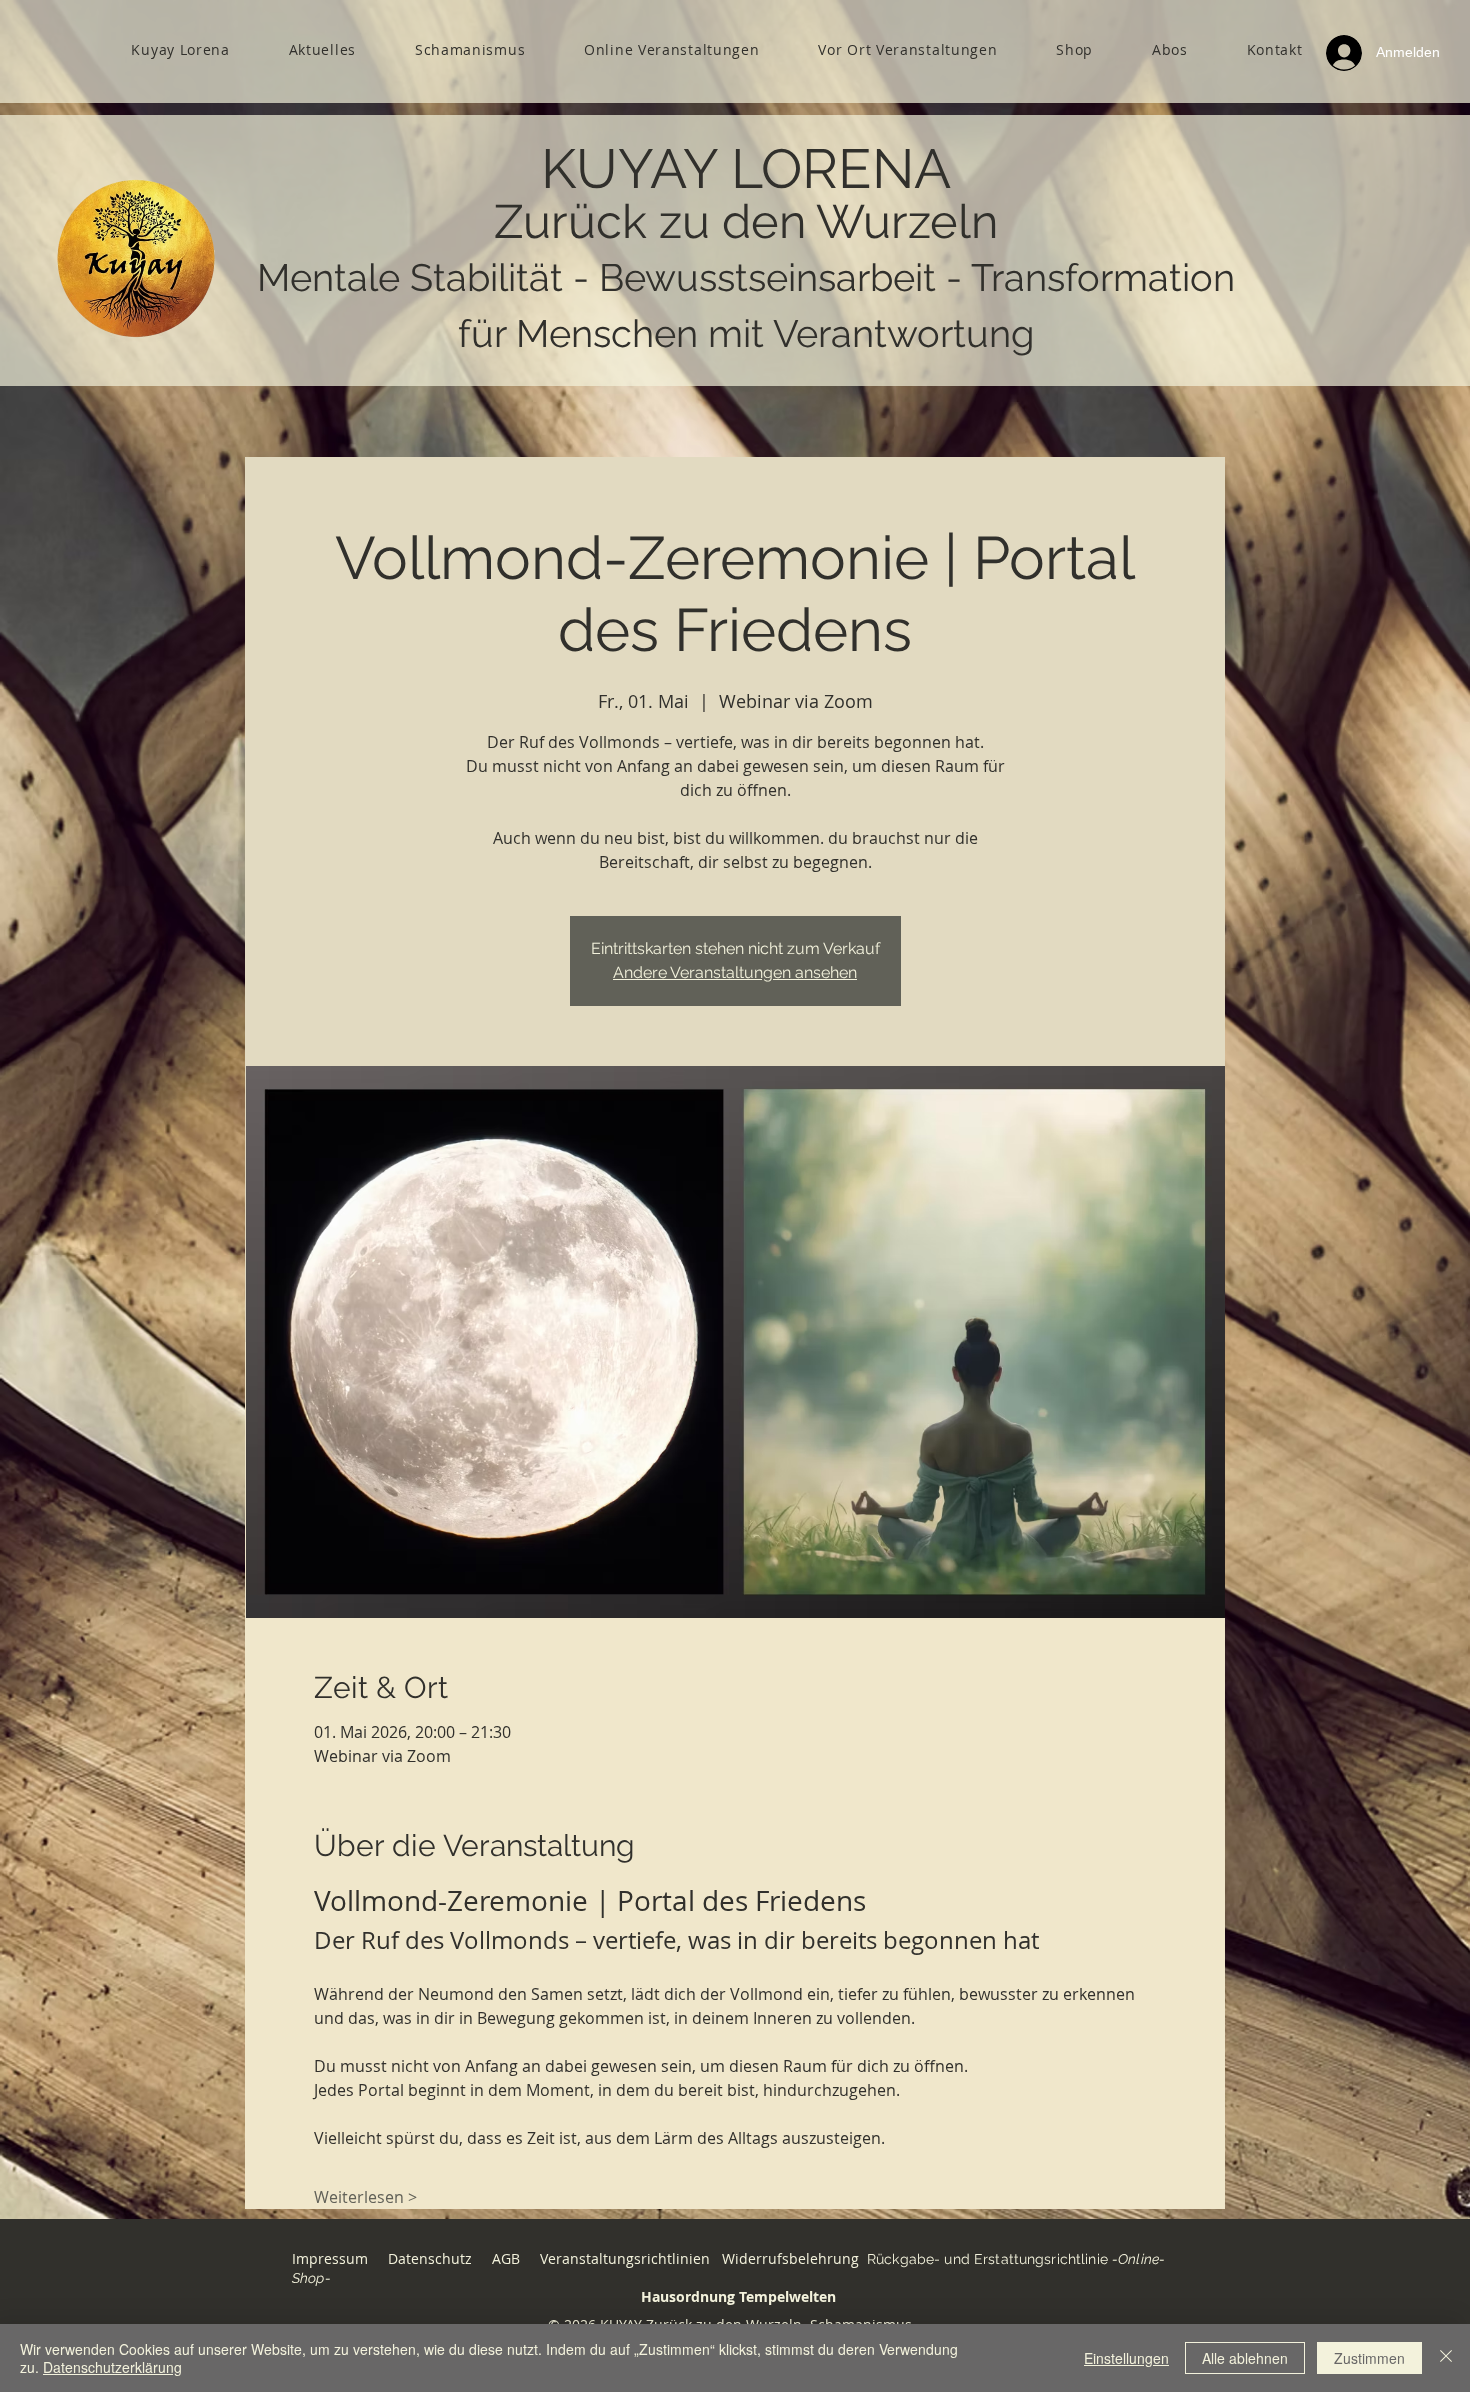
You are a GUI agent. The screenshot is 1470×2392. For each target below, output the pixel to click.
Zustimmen (1369, 2358)
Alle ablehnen (1245, 2358)
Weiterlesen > (365, 2197)
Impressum (330, 2258)
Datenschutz (430, 2258)
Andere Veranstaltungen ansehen (735, 972)
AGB (508, 2258)
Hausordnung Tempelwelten (738, 2296)
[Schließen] (1446, 2358)
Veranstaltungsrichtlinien (625, 2258)
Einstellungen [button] (1126, 2358)
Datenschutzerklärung (112, 2367)
